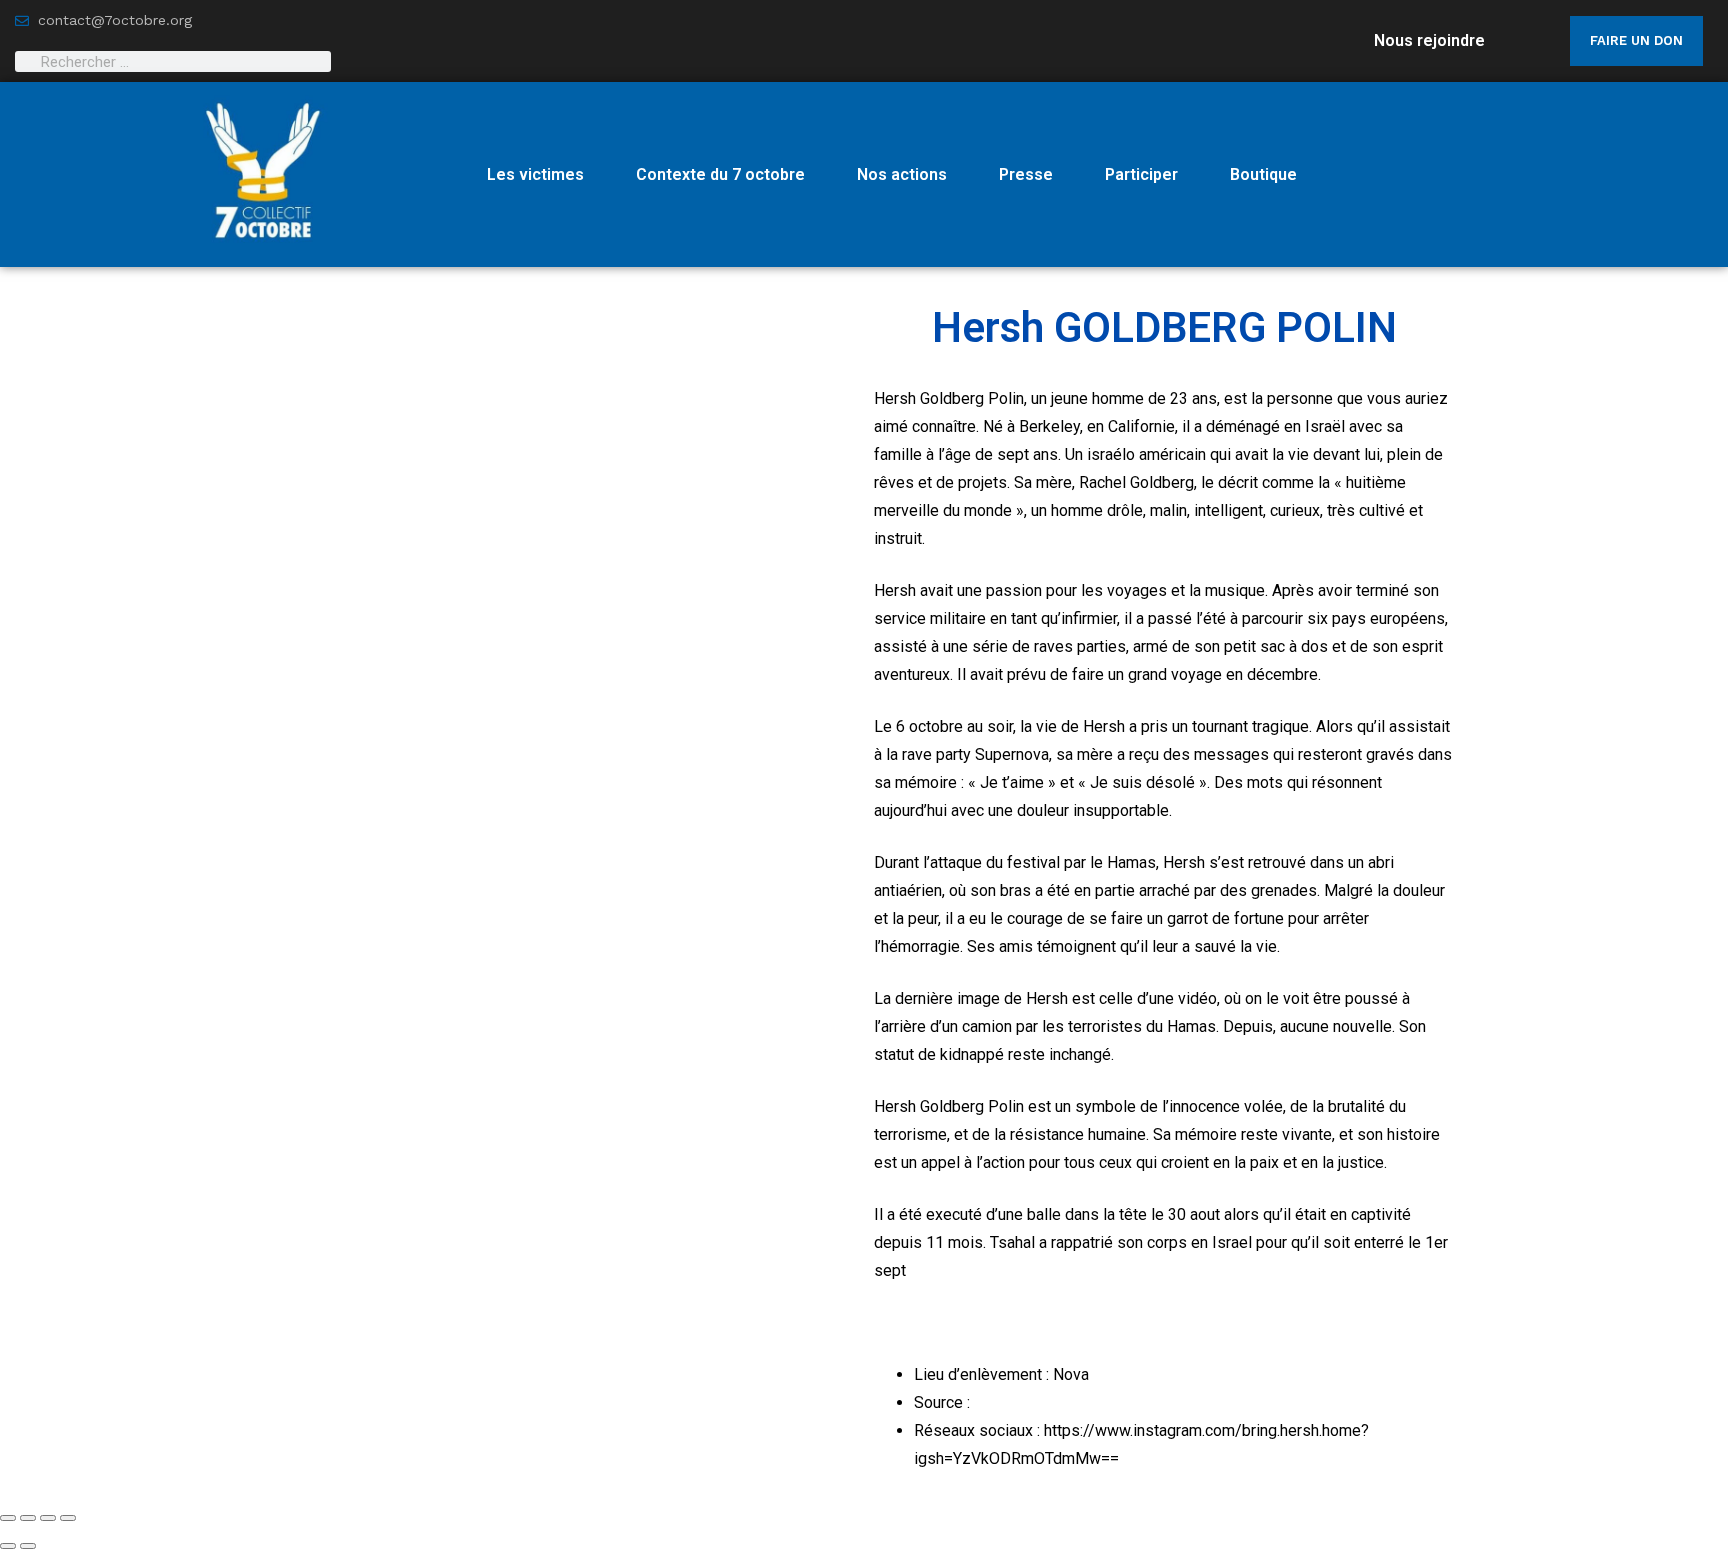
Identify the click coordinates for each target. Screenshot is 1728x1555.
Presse (1026, 174)
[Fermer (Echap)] (68, 1518)
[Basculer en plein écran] (28, 1518)
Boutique (1263, 174)
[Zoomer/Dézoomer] (8, 1518)
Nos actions (902, 174)
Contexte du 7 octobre (720, 174)
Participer (1141, 174)
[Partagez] (48, 1518)
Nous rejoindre (1429, 40)
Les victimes (535, 174)
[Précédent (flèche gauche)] (8, 1546)
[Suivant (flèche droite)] (28, 1546)
